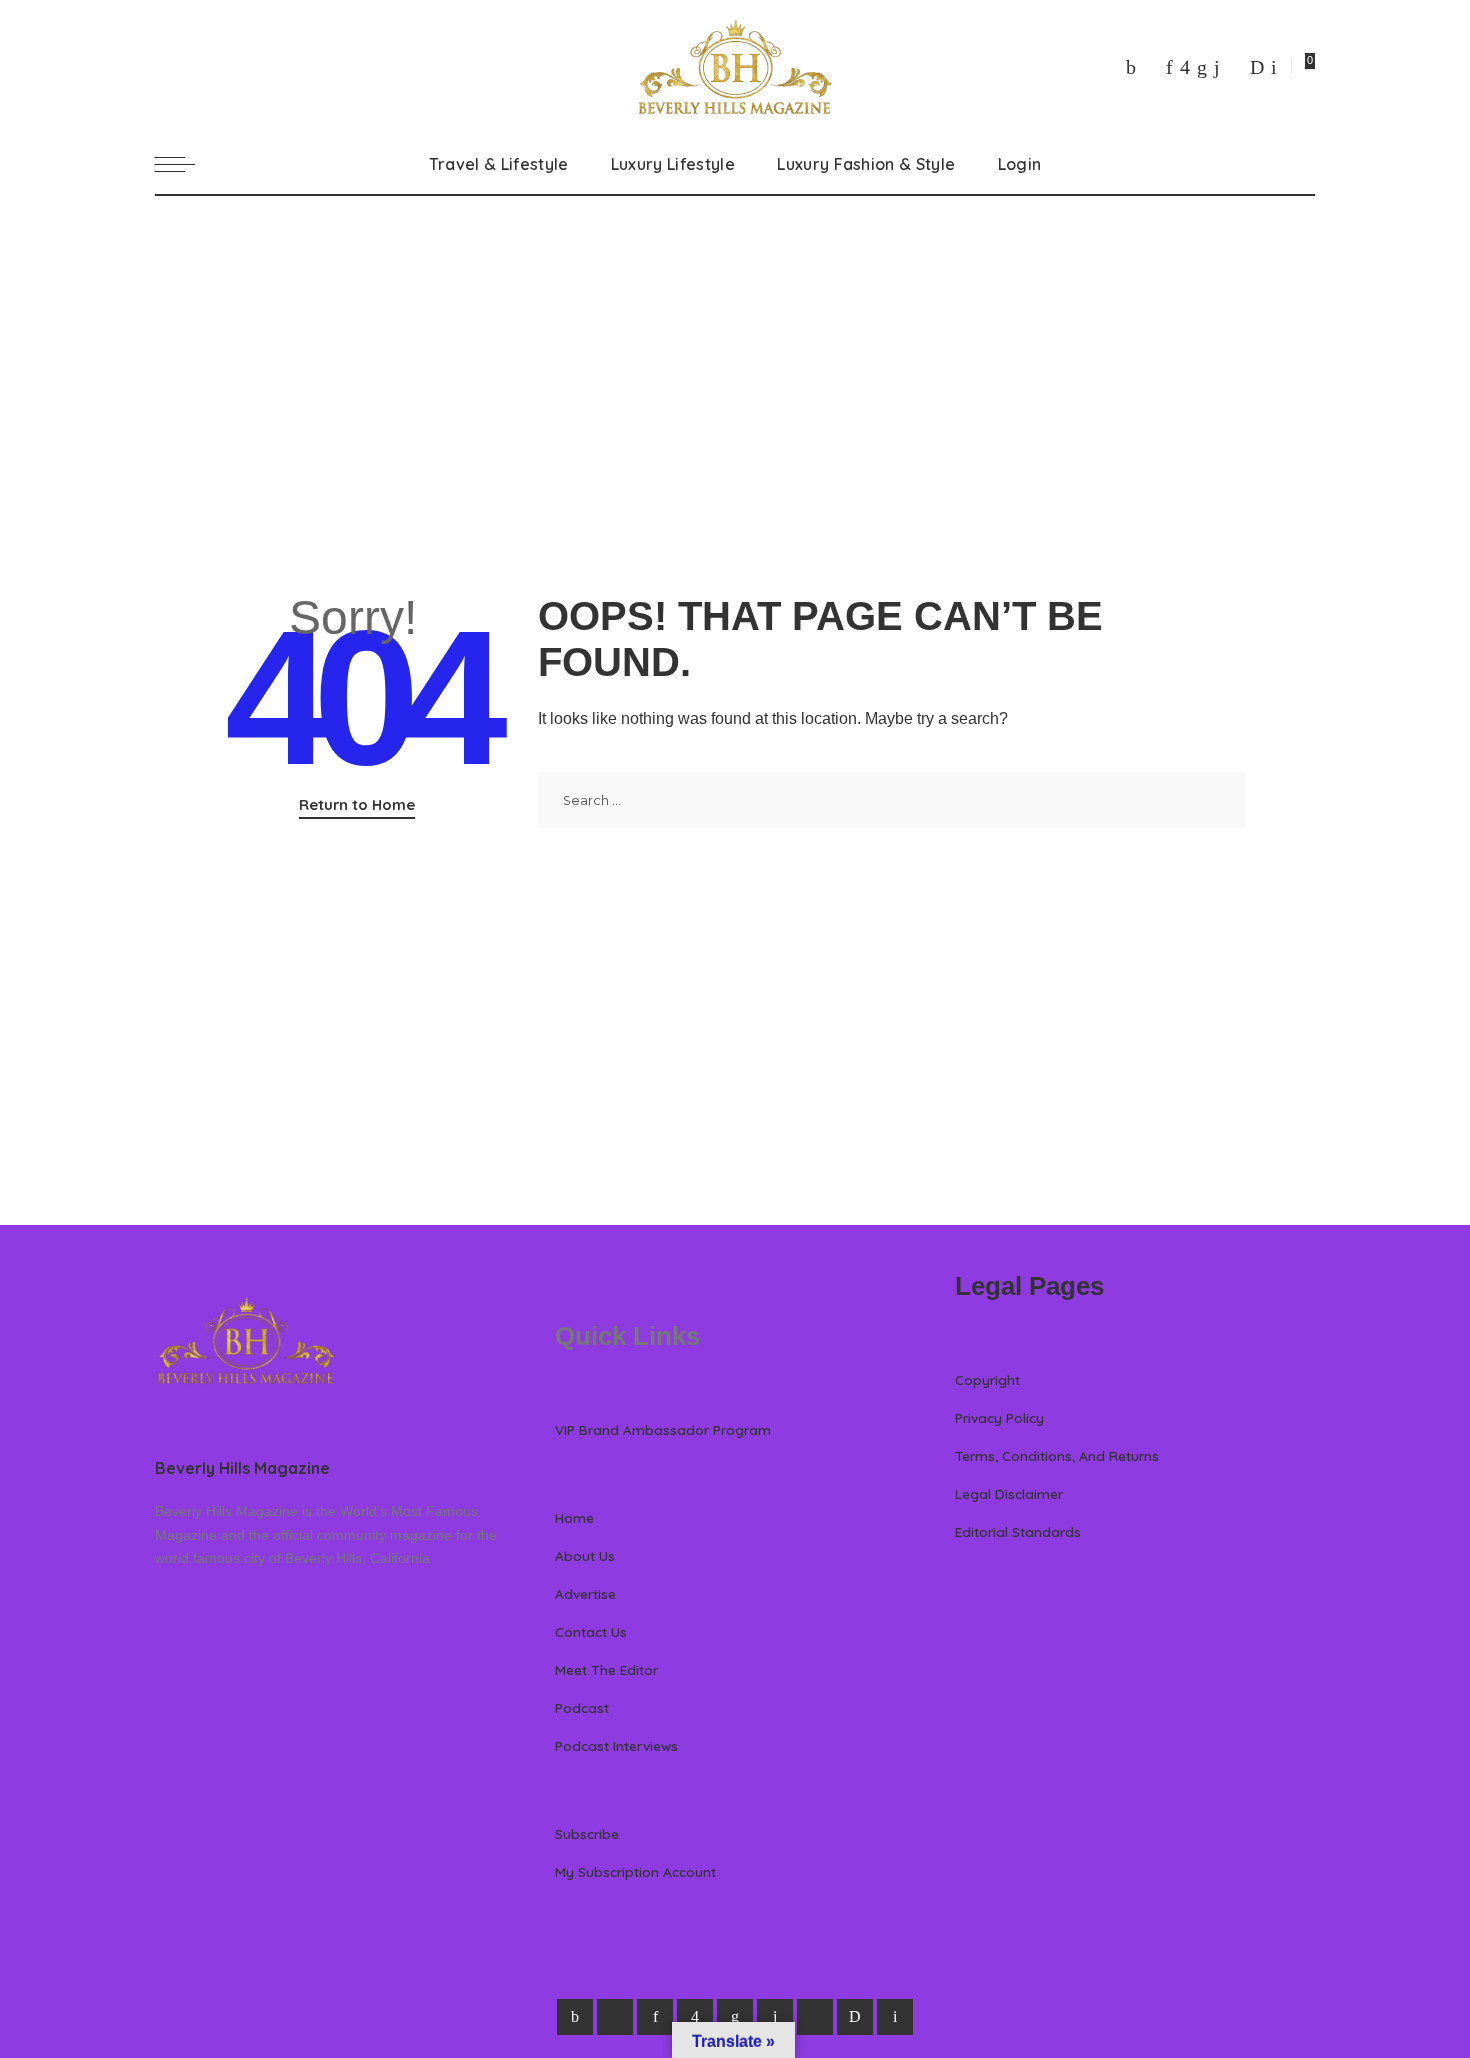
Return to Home (357, 804)
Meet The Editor (606, 1669)
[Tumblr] (1217, 67)
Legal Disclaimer (1009, 1493)
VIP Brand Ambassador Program (663, 1429)
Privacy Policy (999, 1417)
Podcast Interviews (616, 1745)
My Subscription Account (635, 1871)
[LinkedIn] (1202, 67)
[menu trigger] (185, 164)
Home (574, 1517)
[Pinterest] (1169, 67)
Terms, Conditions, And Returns (1057, 1455)
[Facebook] (1131, 67)
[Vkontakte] (1274, 67)
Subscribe (587, 1833)
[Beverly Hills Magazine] (735, 67)
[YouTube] (1235, 67)
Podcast (582, 1707)
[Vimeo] (1257, 67)
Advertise (585, 1593)
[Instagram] (1185, 67)
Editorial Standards (1018, 1531)
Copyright (987, 1379)
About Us (585, 1555)
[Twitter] (1151, 67)
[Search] (1303, 164)
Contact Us (591, 1631)
